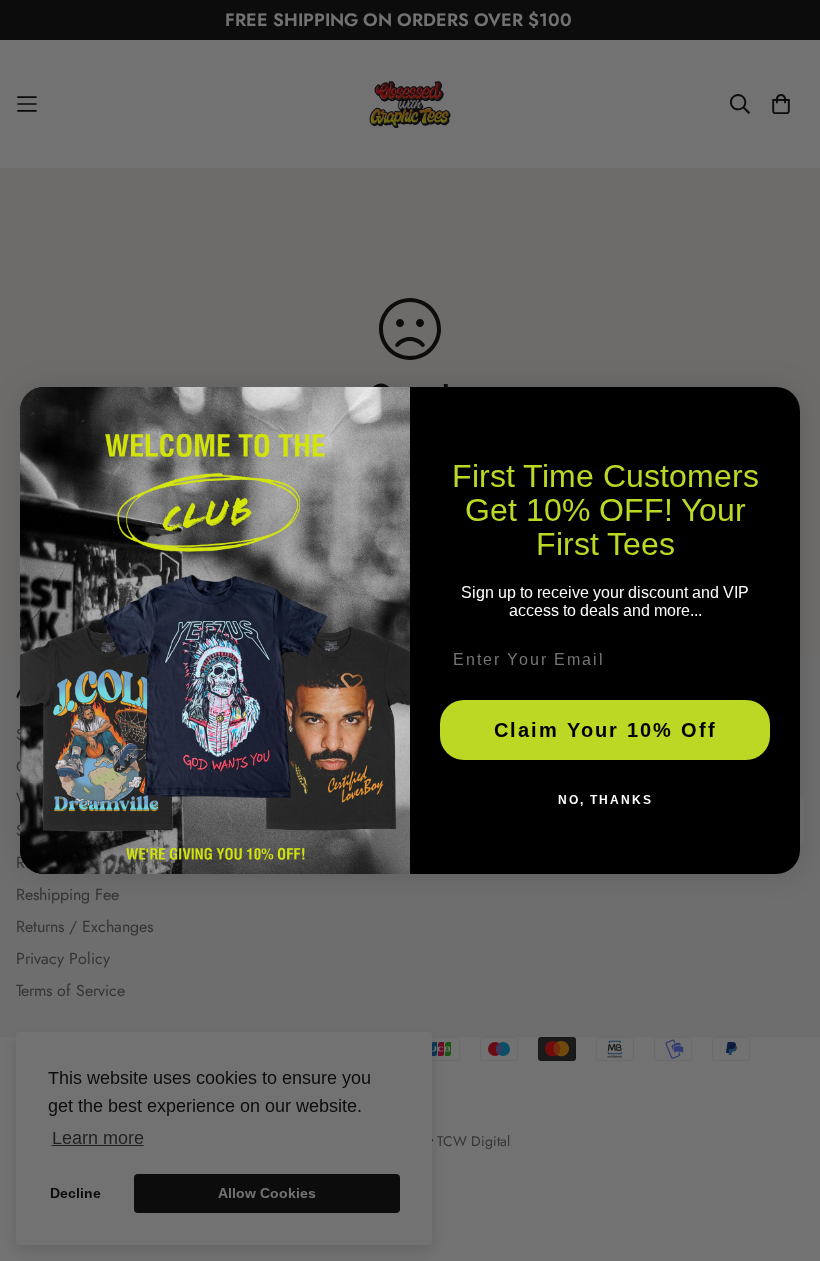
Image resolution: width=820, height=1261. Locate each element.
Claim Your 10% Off (605, 730)
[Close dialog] (778, 409)
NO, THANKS (605, 800)
